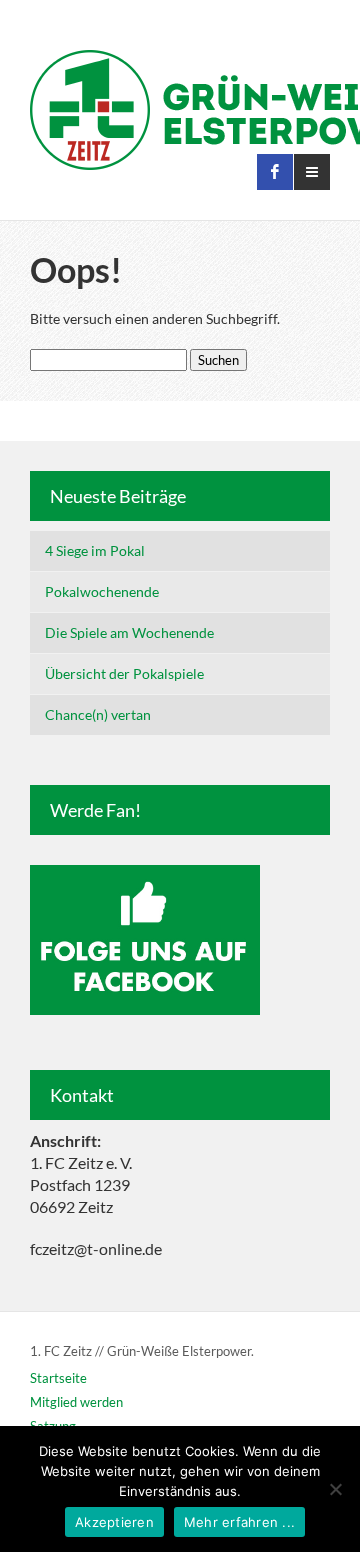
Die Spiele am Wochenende (129, 632)
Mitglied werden (76, 1402)
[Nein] (335, 1489)
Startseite (58, 1378)
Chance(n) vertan (98, 714)
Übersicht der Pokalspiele (124, 673)
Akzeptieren (114, 1522)
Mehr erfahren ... (239, 1522)
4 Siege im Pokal (95, 550)
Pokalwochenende (102, 591)
